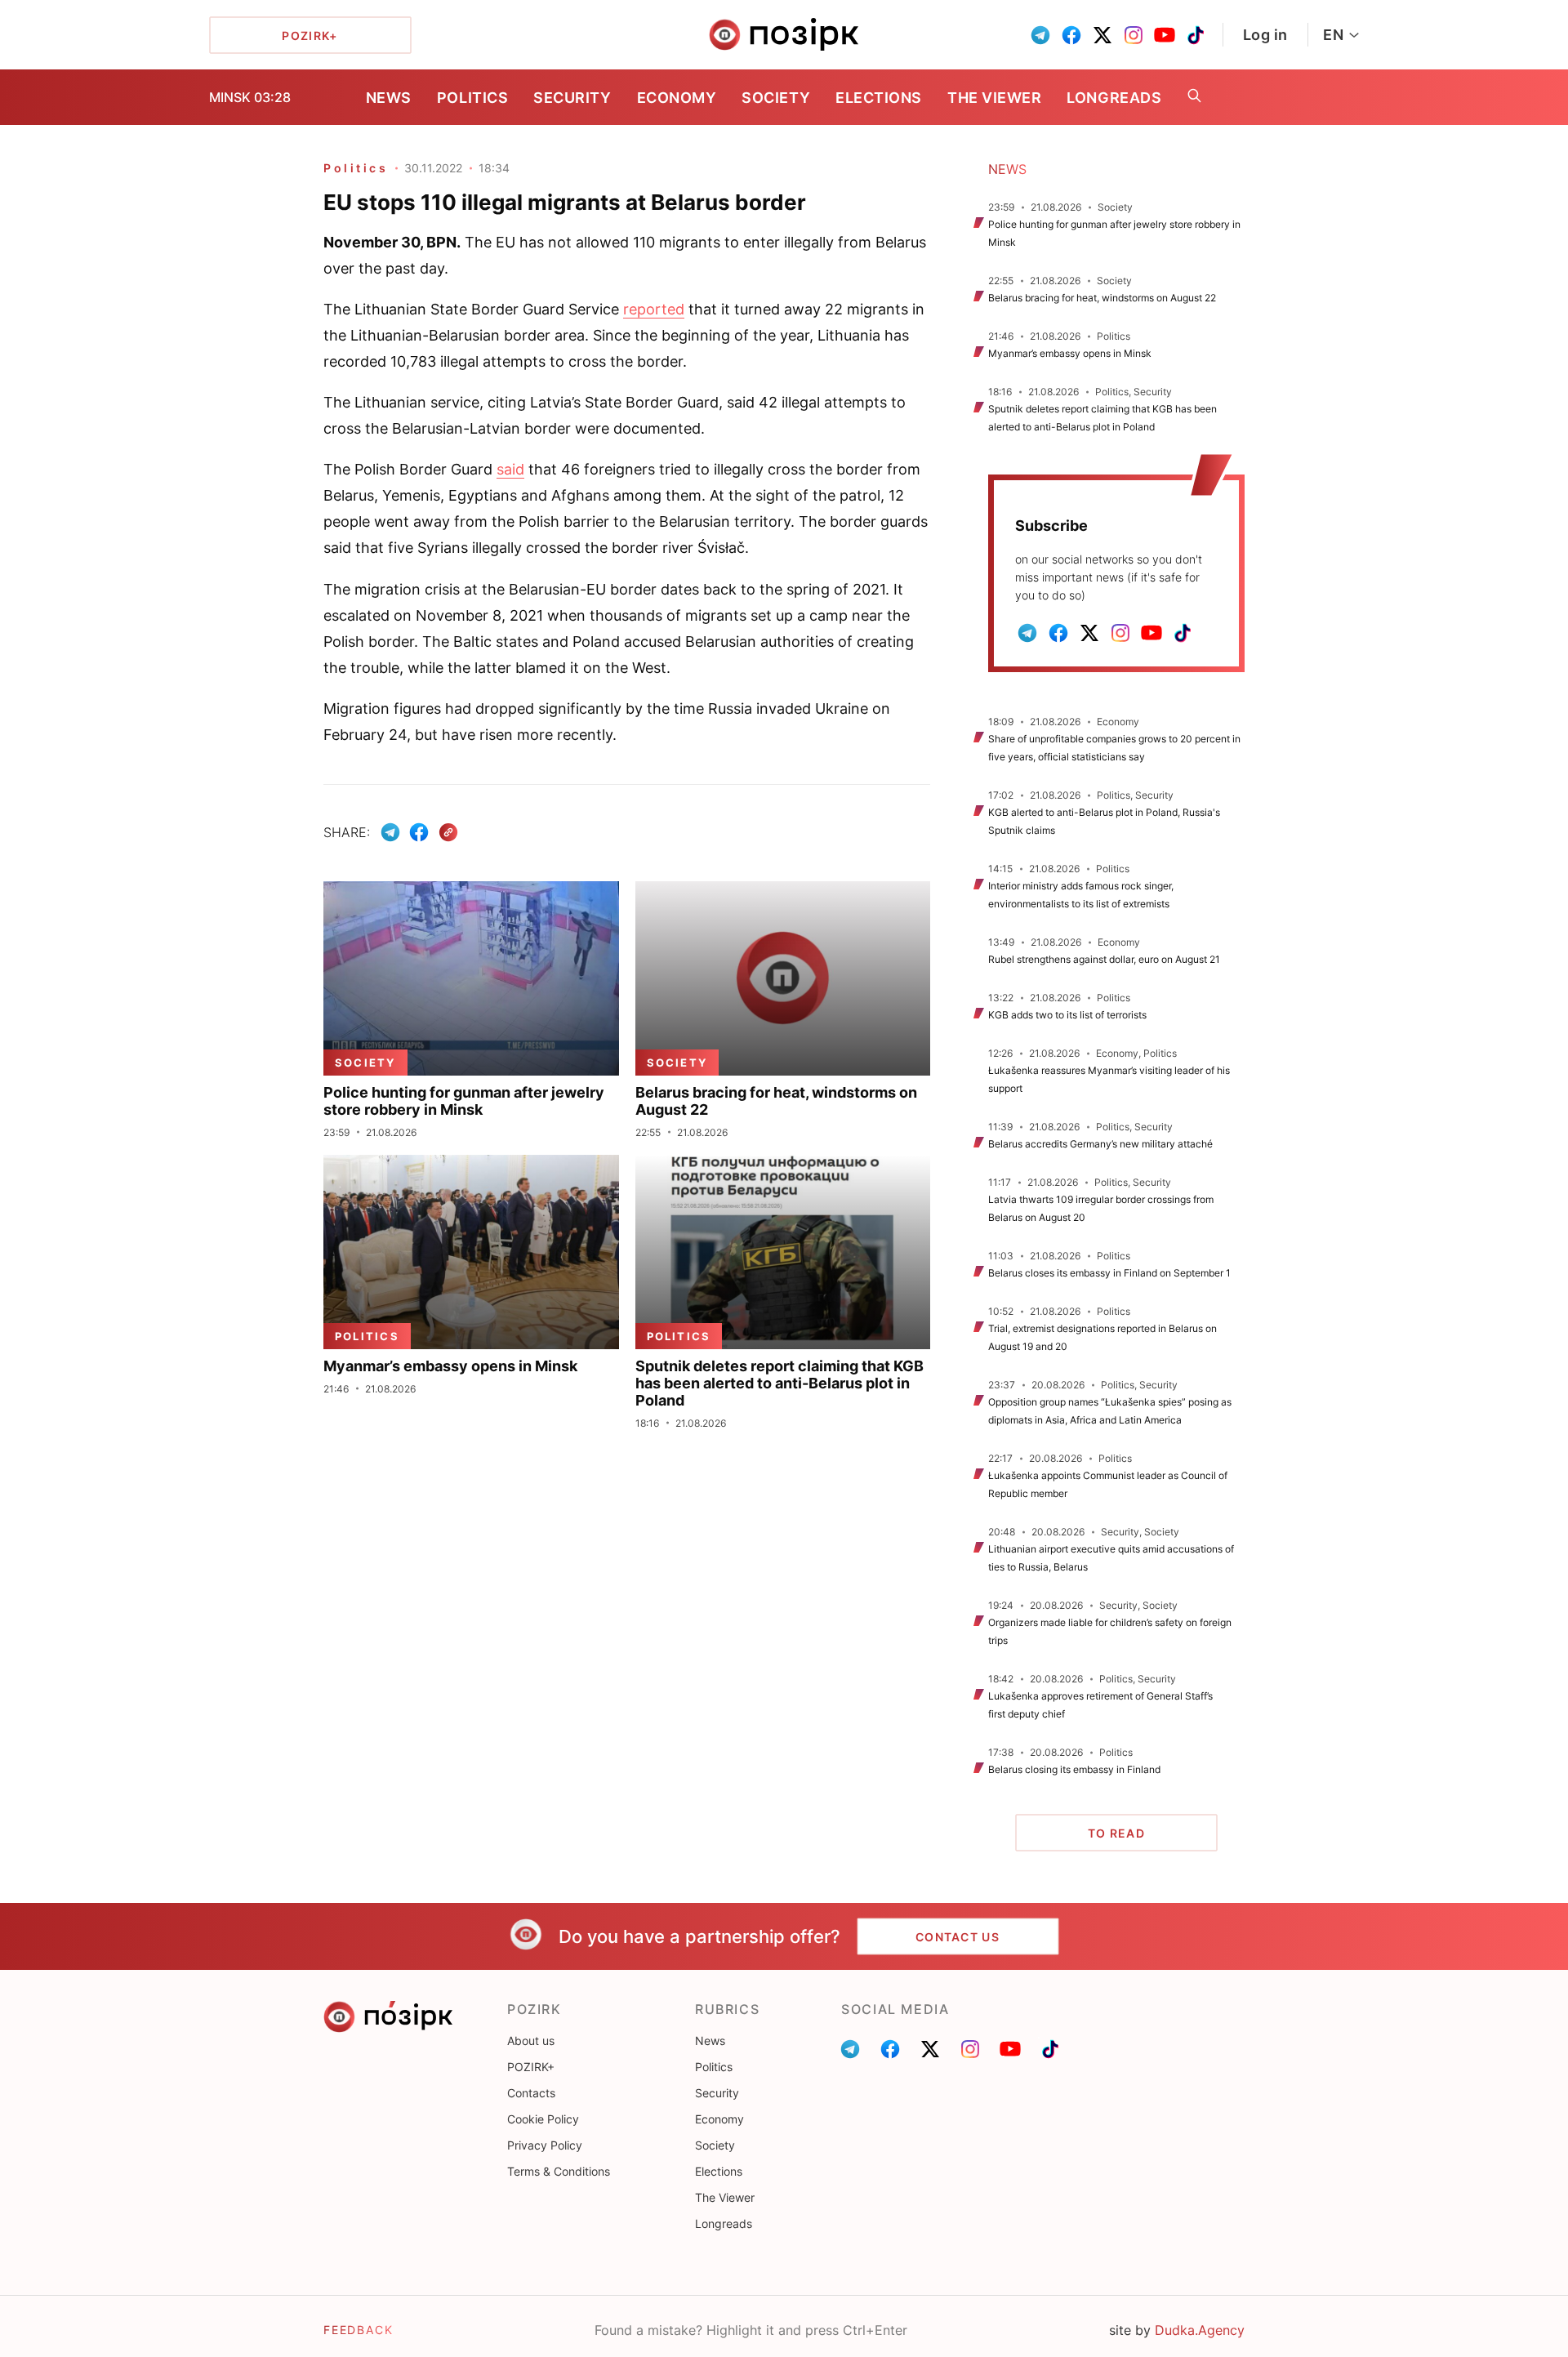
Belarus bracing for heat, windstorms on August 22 (1102, 298)
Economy (677, 98)
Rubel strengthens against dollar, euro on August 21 (1104, 959)
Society (776, 98)
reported (654, 309)
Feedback (359, 2330)
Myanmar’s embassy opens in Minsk (1070, 353)
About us (531, 2041)
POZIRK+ (531, 2067)
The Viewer (994, 98)
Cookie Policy (543, 2119)
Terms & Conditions (559, 2171)
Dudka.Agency (1200, 2330)
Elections (879, 98)
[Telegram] (390, 832)
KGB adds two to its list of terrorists (1067, 1015)
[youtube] (1165, 35)
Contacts (531, 2093)
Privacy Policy (545, 2145)
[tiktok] (1196, 35)
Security (572, 98)
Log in (1265, 35)
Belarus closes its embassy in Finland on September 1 (1109, 1273)
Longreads (1114, 98)
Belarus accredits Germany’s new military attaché (1100, 1144)
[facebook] (1071, 35)
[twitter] (1102, 35)
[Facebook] (419, 832)
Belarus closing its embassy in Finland (1074, 1769)
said (510, 469)
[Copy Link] (449, 833)
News (389, 98)
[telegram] (1040, 35)
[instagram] (1134, 35)
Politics (472, 98)
